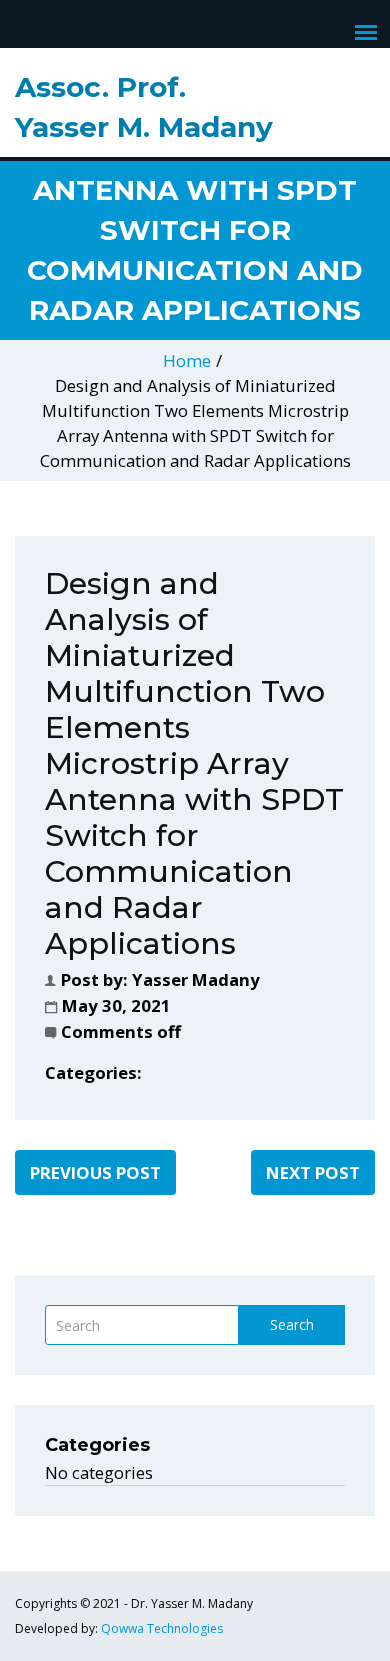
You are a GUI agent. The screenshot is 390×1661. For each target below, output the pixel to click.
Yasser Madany (196, 979)
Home (187, 360)
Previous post (95, 1172)
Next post (313, 1172)
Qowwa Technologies (162, 1628)
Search (292, 1324)
